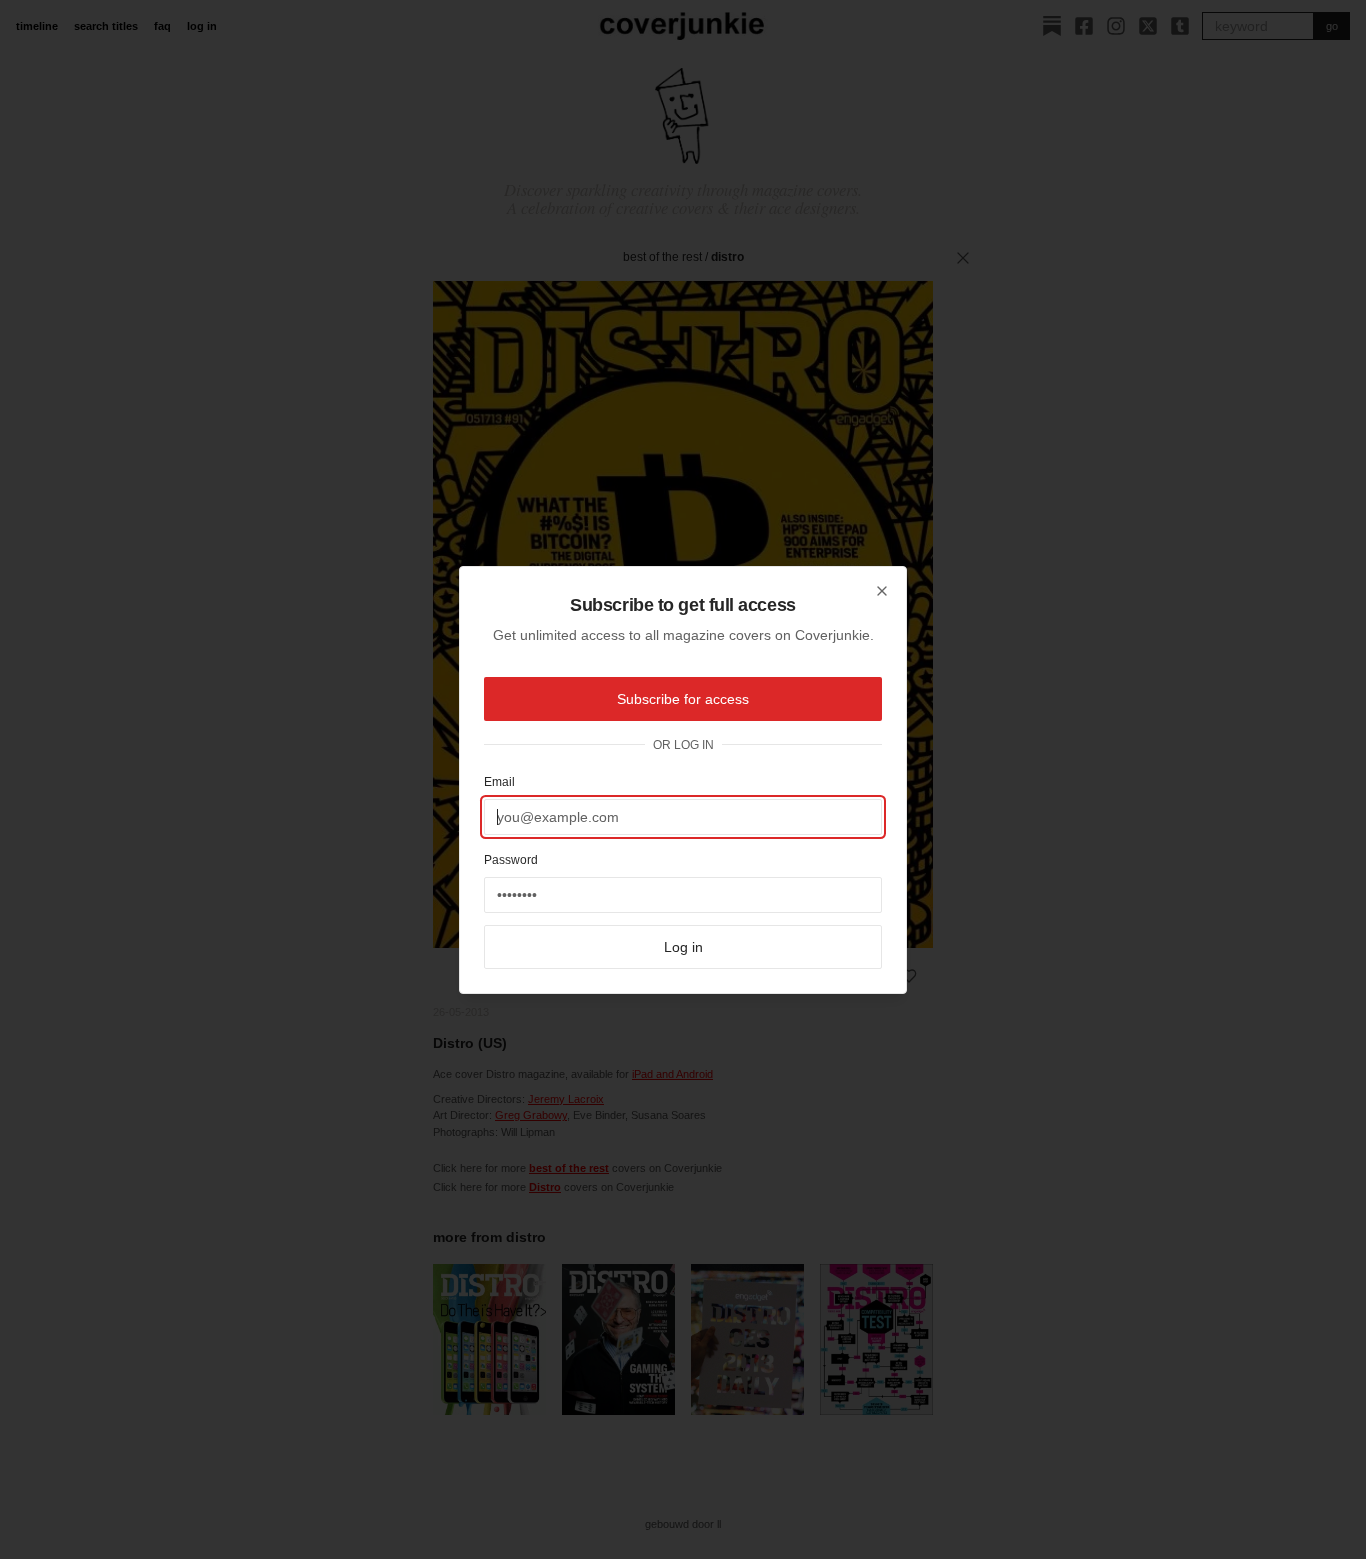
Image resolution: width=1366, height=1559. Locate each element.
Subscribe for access (683, 699)
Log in (683, 947)
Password (511, 860)
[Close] (882, 591)
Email (499, 782)
